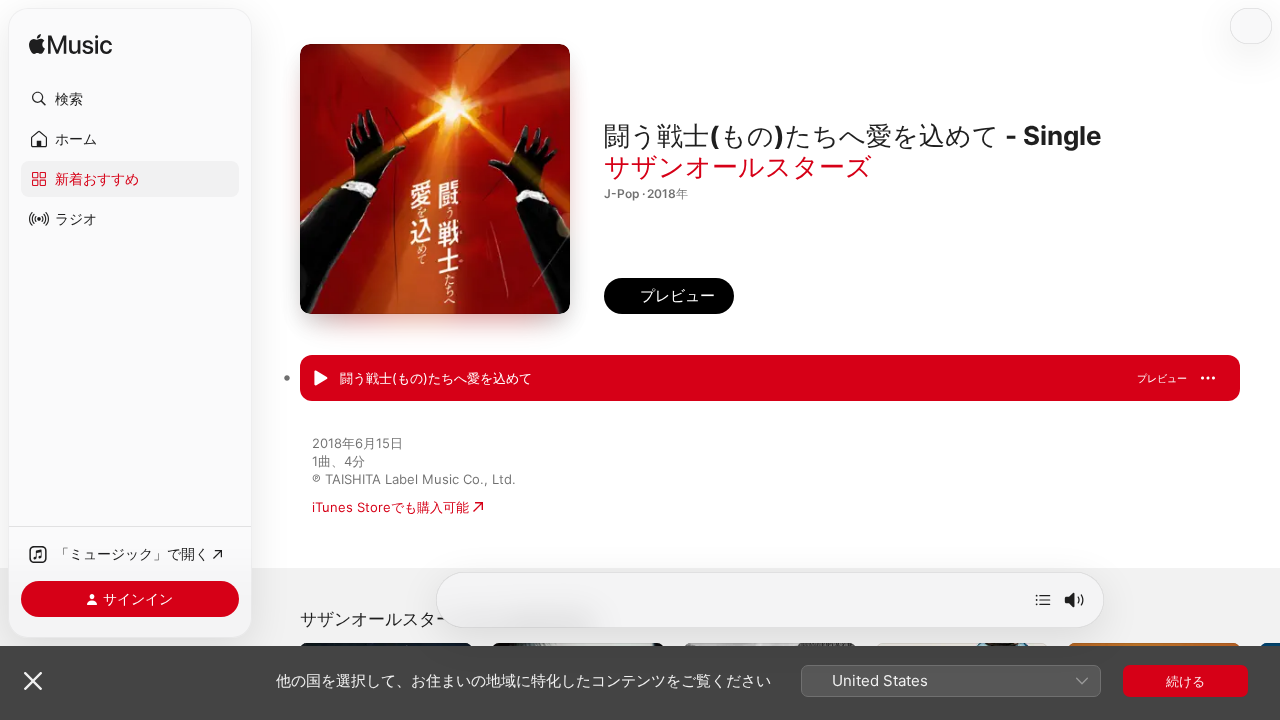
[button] (130, 99)
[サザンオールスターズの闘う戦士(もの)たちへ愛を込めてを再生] (320, 379)
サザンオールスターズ (738, 166)
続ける (1185, 681)
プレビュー (1162, 378)
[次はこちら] (1043, 600)
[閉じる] (33, 681)
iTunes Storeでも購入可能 (390, 507)
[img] (70, 45)
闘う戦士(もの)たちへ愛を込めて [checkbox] (436, 378)
